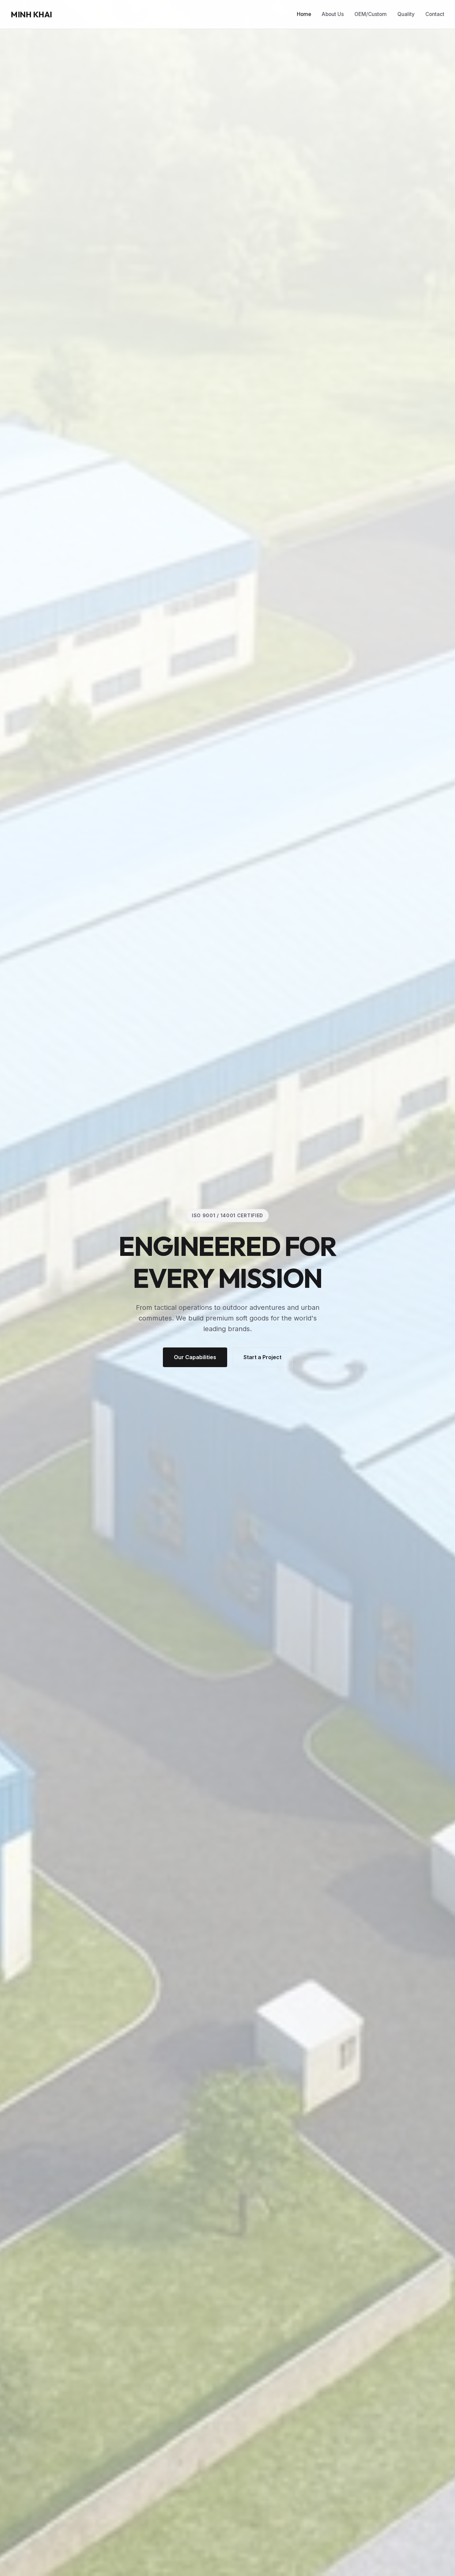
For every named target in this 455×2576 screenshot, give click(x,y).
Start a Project (262, 1357)
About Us (333, 14)
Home (304, 14)
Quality (406, 14)
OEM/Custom (371, 14)
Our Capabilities (195, 1357)
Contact (435, 14)
